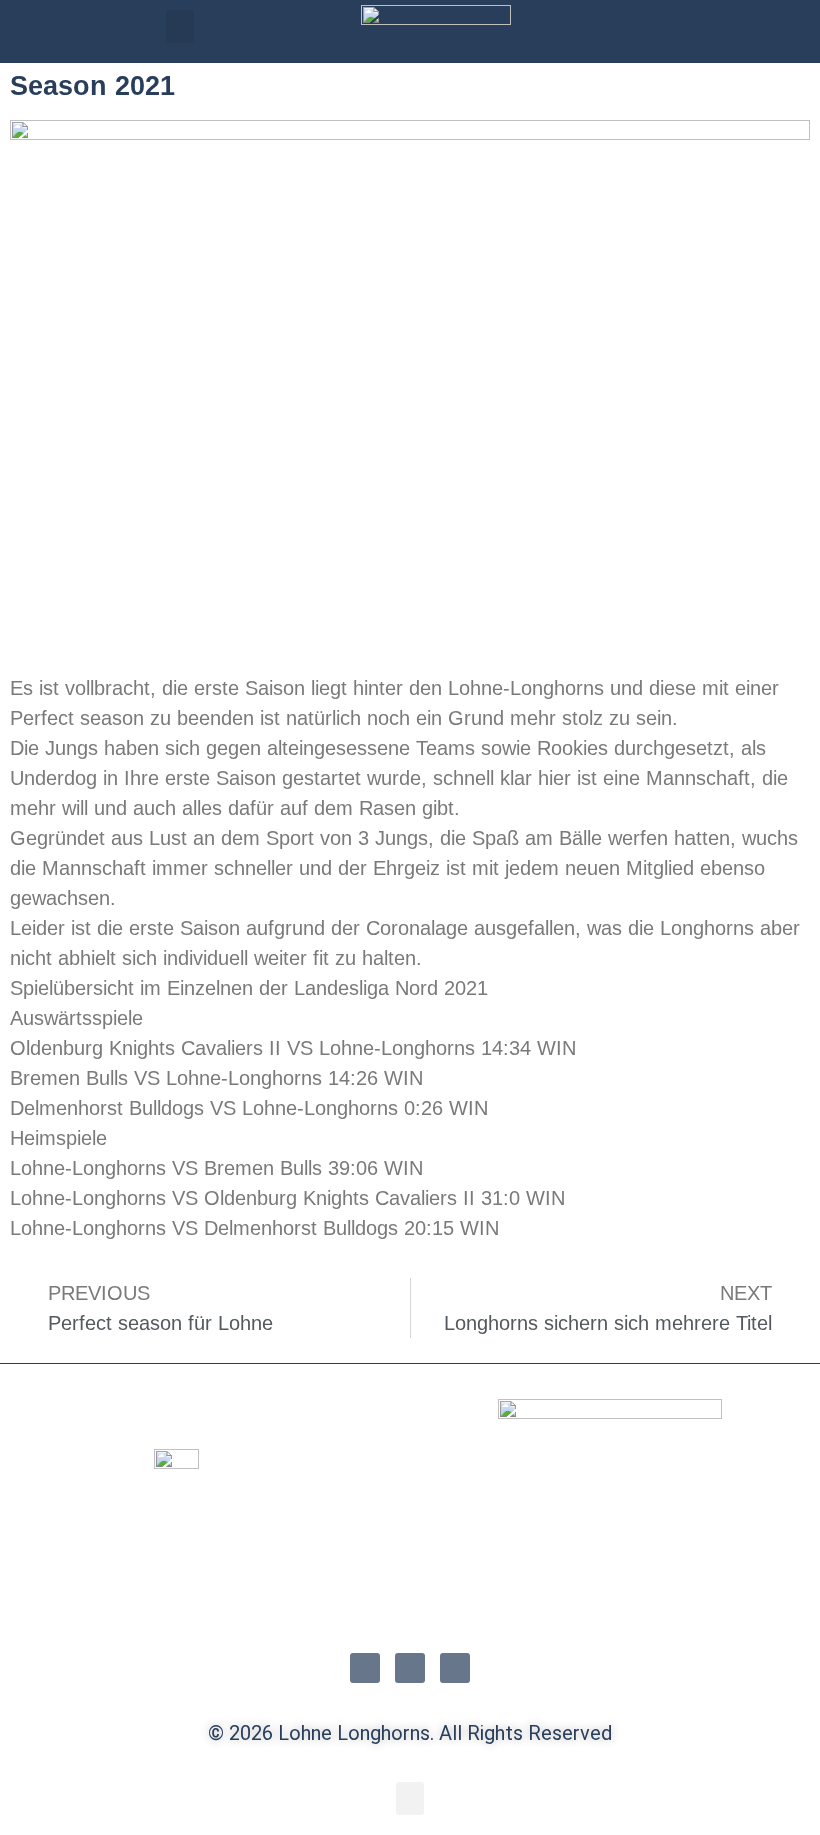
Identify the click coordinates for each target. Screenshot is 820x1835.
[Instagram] (728, 34)
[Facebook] (761, 34)
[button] (180, 26)
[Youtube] (794, 34)
